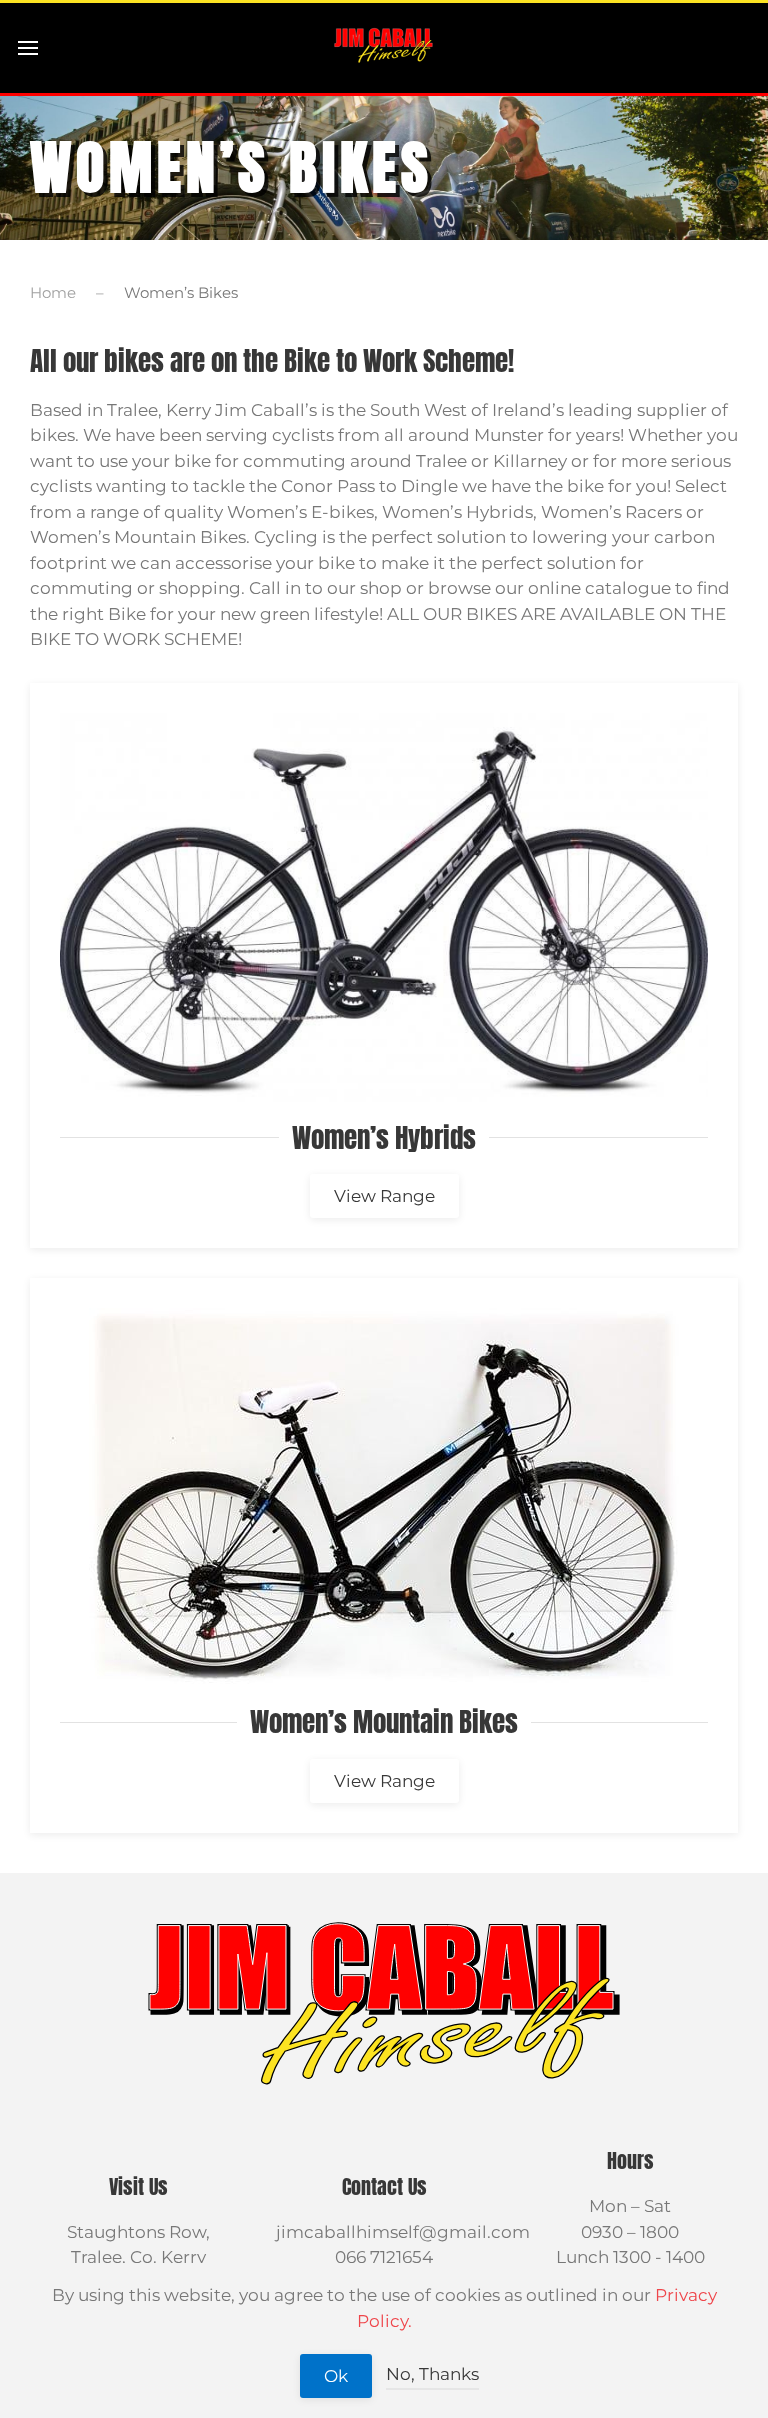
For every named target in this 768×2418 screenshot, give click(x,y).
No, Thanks (432, 2374)
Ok (336, 2376)
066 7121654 (384, 2257)
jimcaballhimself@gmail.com (403, 2232)
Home (53, 292)
